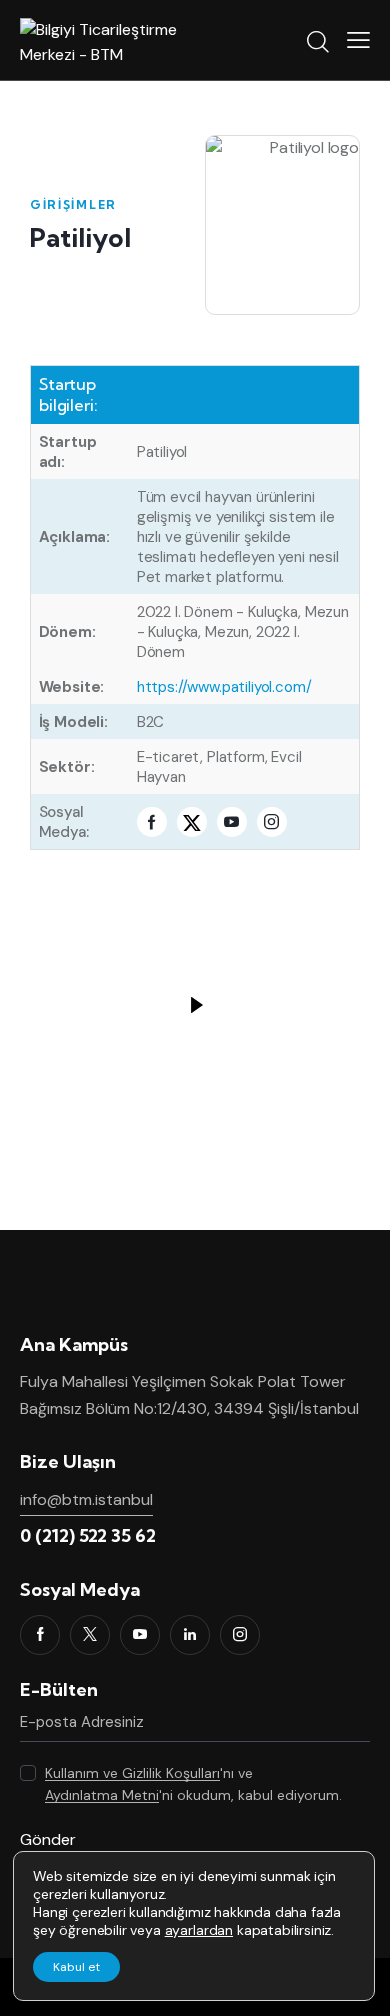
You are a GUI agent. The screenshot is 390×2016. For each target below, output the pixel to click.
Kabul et (76, 1967)
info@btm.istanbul (86, 1499)
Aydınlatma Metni (102, 1795)
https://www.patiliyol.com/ (224, 687)
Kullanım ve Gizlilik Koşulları (132, 1773)
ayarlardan (199, 1930)
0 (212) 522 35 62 (88, 1535)
